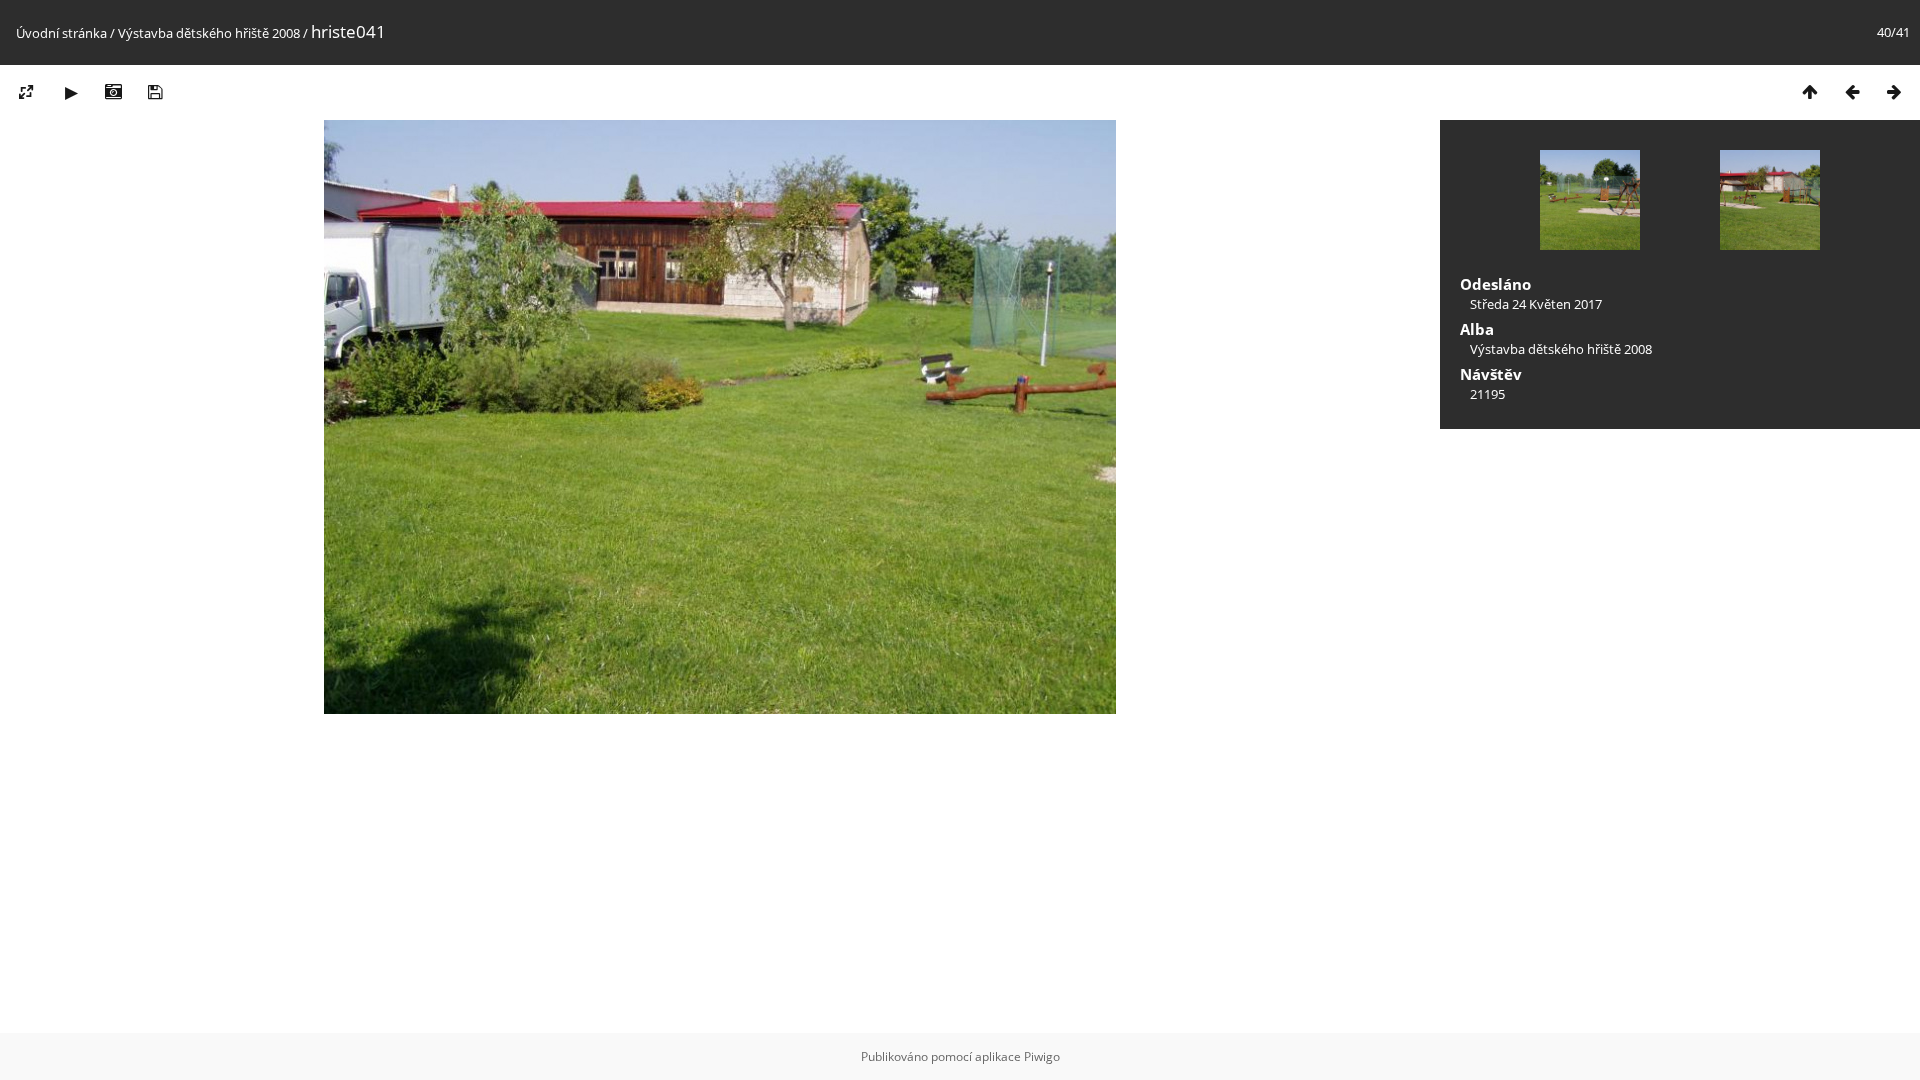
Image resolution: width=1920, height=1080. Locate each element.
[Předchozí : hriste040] (1852, 91)
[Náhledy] (1810, 91)
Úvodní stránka (61, 33)
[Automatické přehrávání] (71, 91)
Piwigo (1042, 1056)
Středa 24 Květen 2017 (1536, 304)
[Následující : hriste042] (1894, 91)
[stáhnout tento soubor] (155, 91)
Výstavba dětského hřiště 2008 (209, 33)
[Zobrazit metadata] (113, 91)
